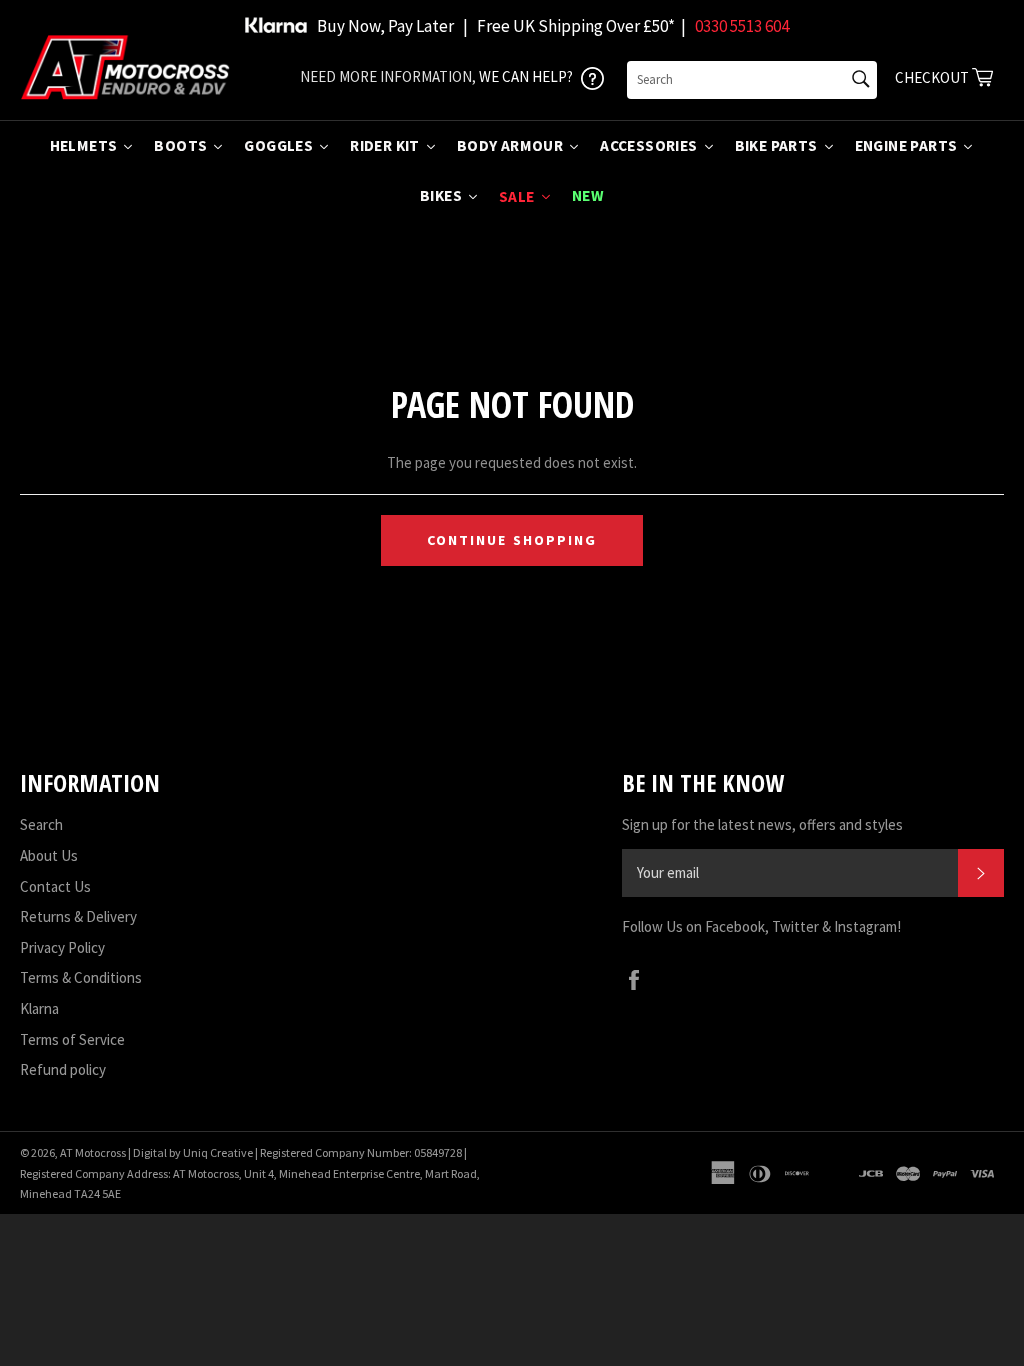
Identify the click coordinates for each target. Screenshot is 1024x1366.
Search (41, 824)
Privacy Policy (62, 947)
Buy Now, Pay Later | (392, 26)
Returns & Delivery (78, 916)
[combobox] (752, 80)
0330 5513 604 (742, 26)
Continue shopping (512, 540)
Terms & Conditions (81, 977)
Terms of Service (72, 1039)
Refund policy (63, 1069)
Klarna (39, 1008)
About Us (49, 855)
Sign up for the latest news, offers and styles (762, 824)
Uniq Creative (218, 1152)
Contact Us (55, 886)
